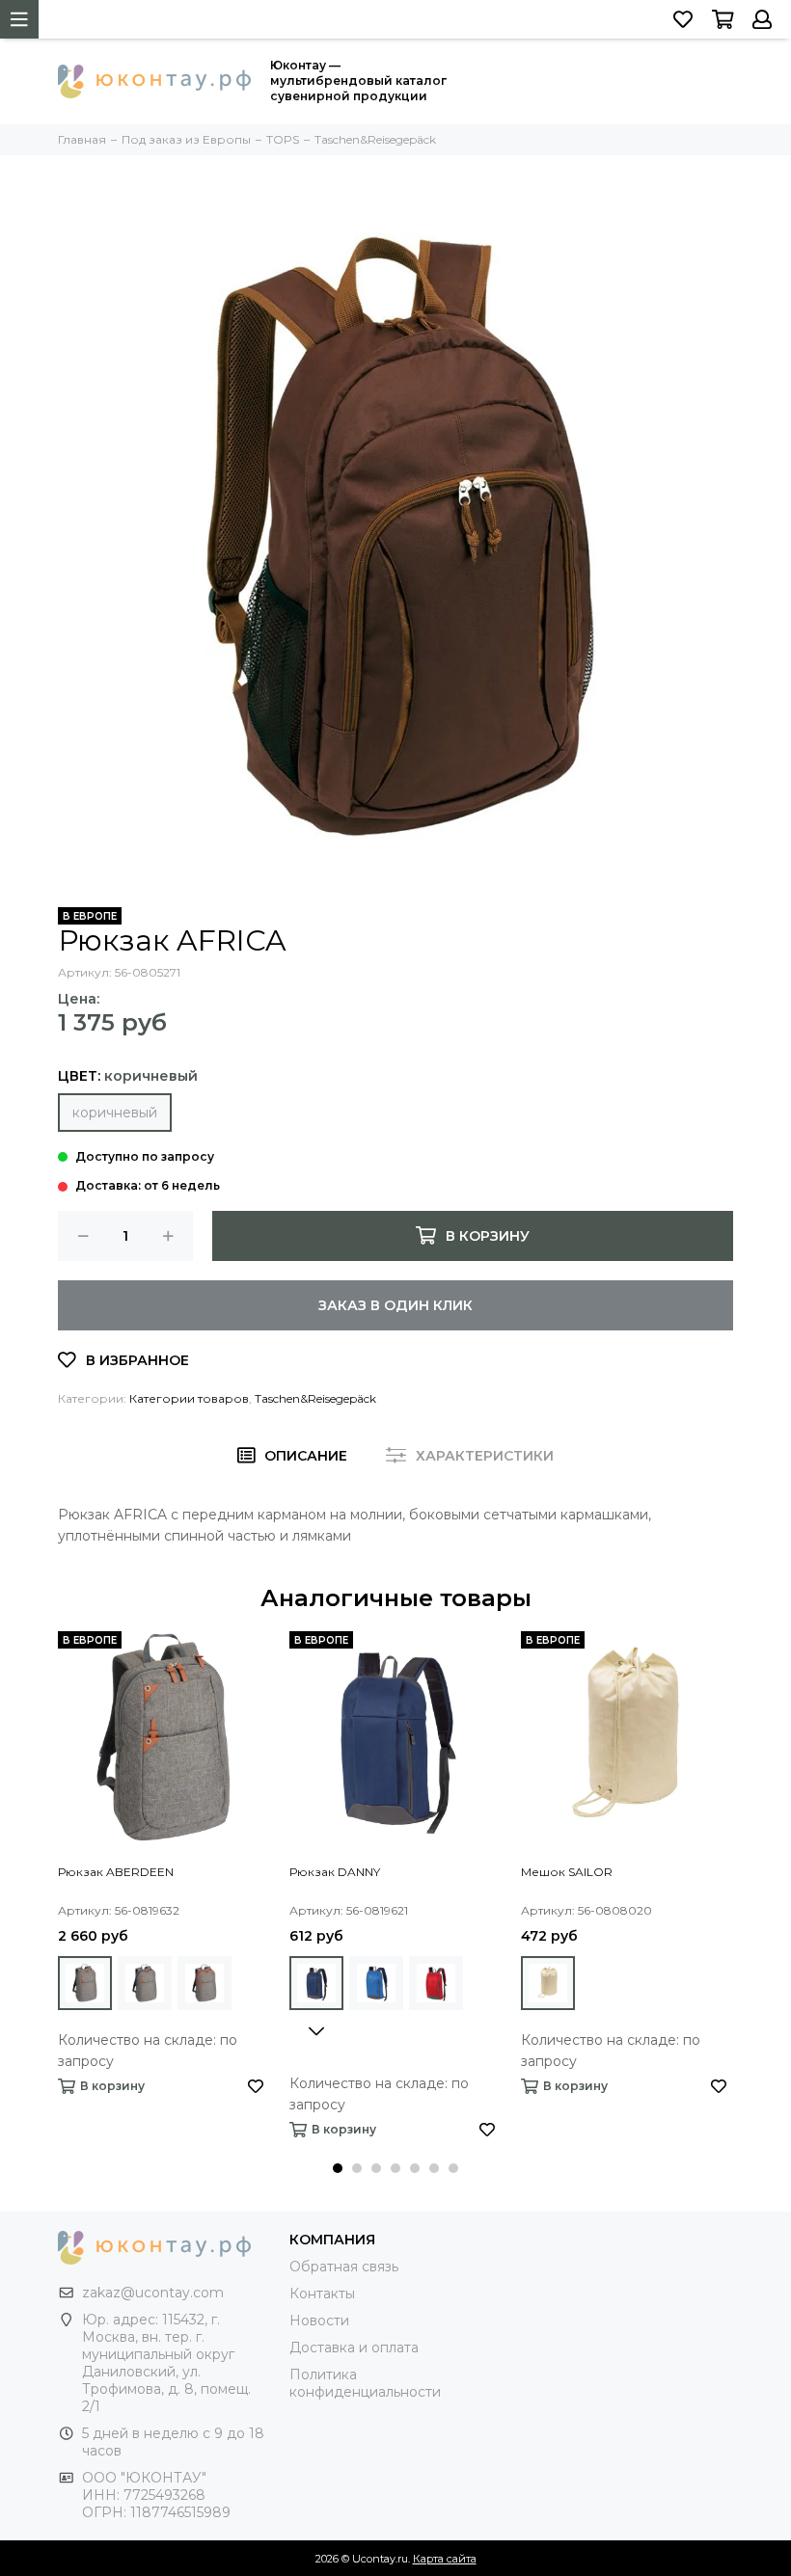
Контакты (322, 2294)
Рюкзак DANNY (335, 1872)
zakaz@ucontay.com (153, 2293)
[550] (85, 1983)
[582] (205, 1983)
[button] (338, 2168)
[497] (548, 1983)
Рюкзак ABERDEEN (116, 1872)
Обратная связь (344, 2267)
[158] (436, 1983)
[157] (376, 1983)
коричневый (115, 1113)
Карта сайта (445, 2559)
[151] (316, 1983)
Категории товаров (189, 1398)
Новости (319, 2321)
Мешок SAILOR (567, 1872)
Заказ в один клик (395, 1305)
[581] (145, 1983)
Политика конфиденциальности (365, 2383)
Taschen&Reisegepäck (315, 1398)
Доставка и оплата (354, 2348)
